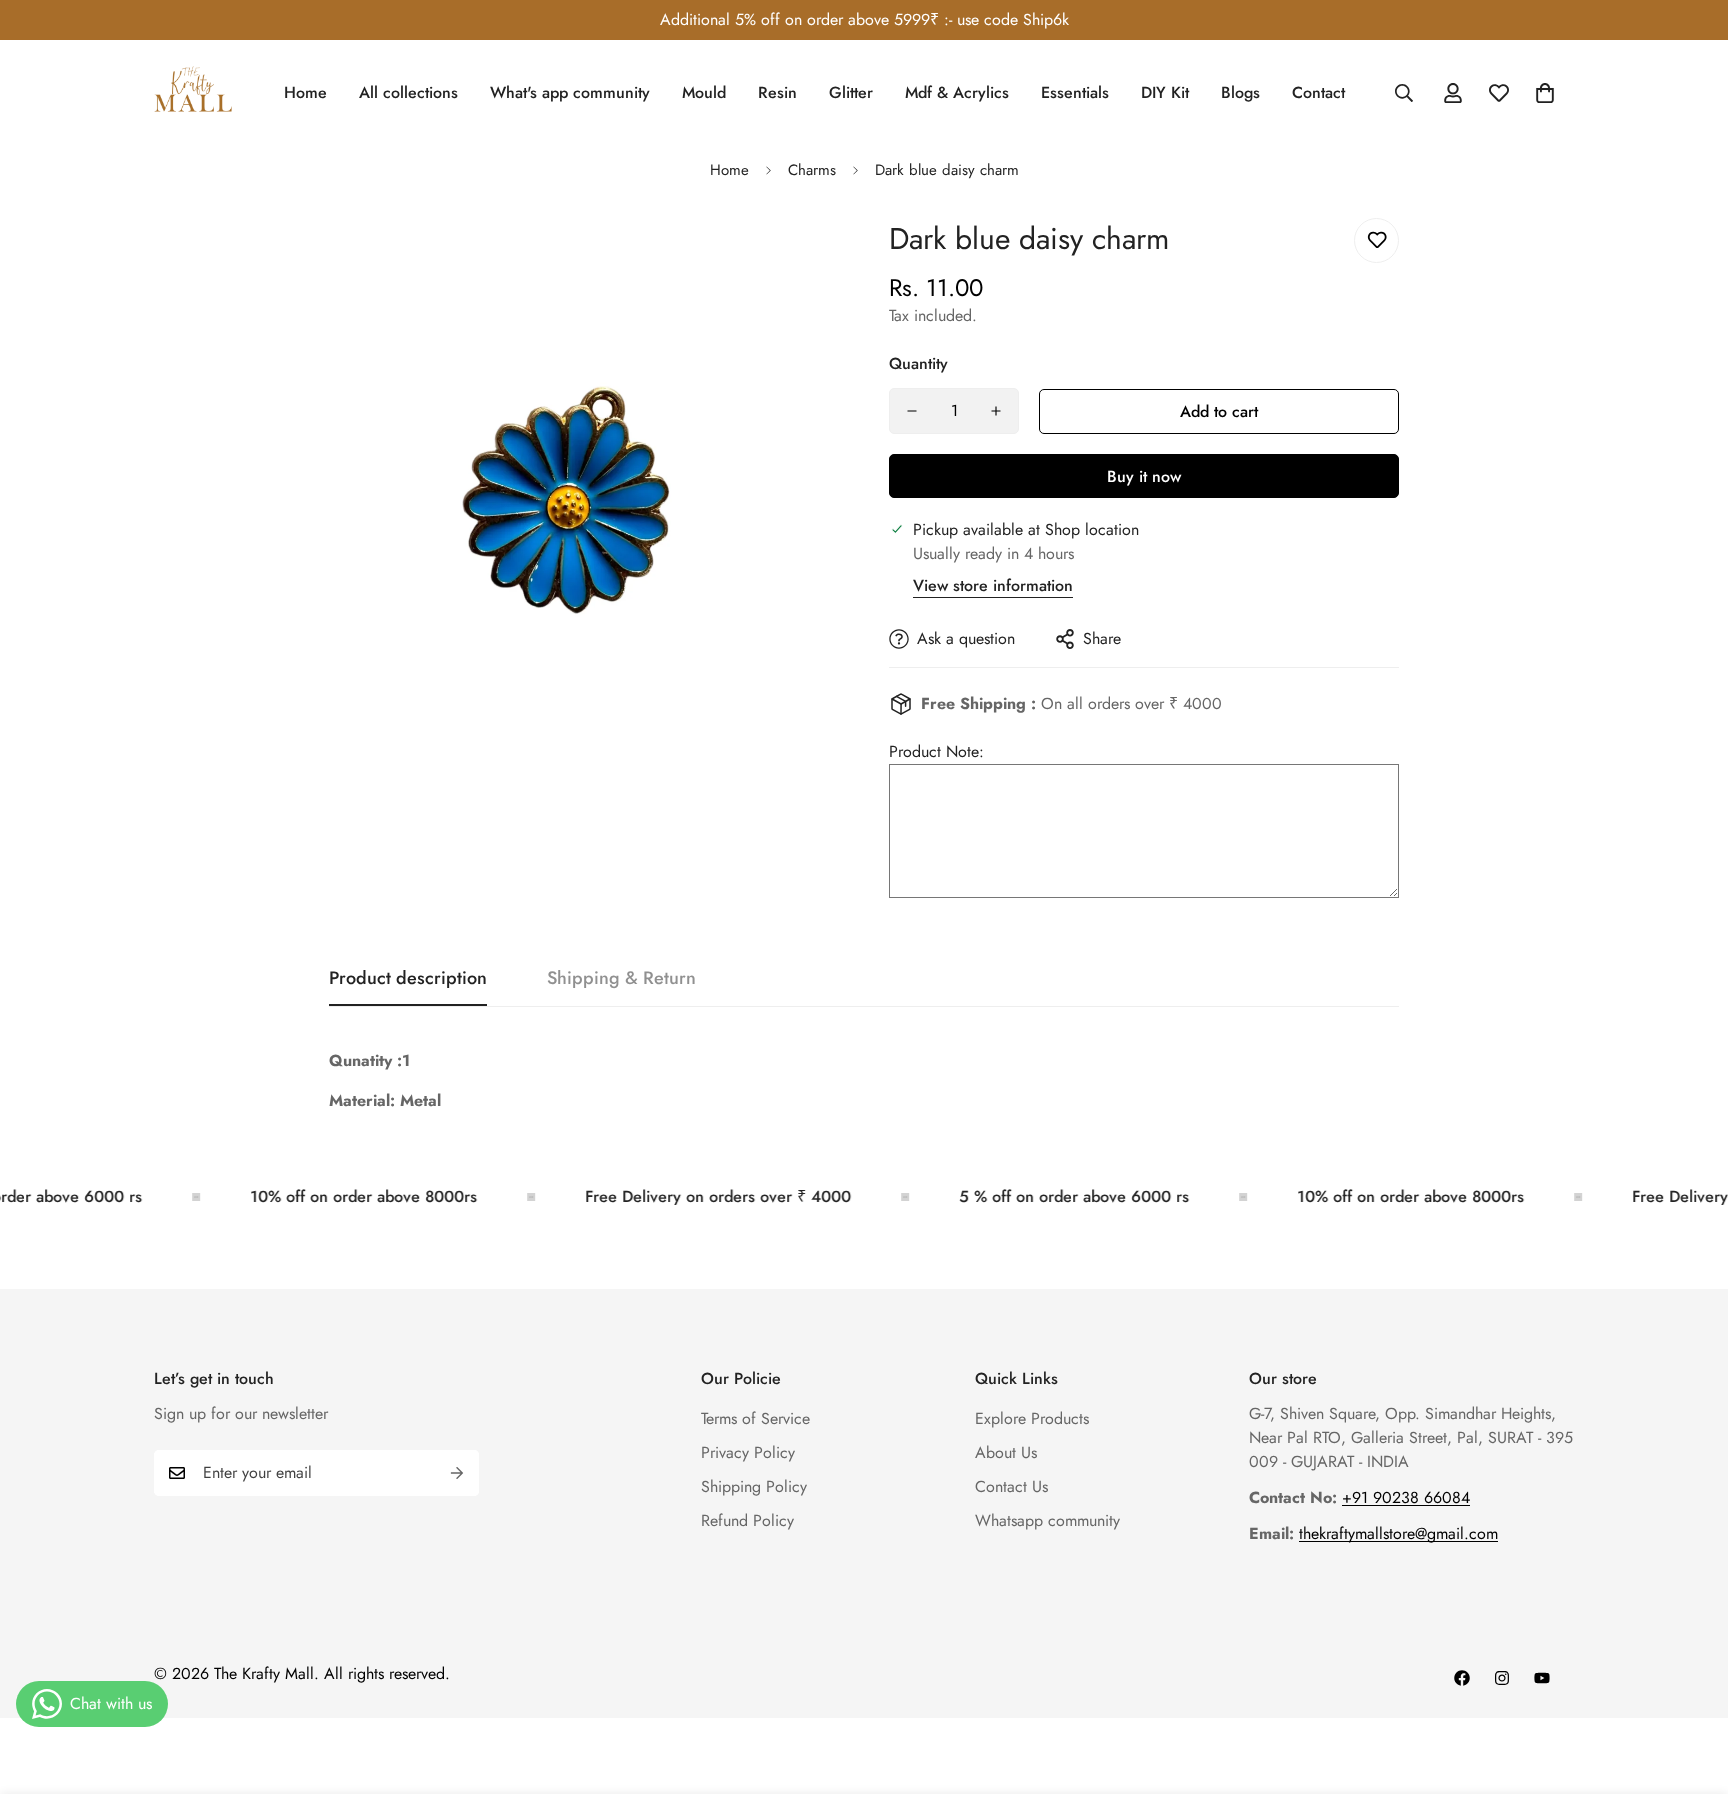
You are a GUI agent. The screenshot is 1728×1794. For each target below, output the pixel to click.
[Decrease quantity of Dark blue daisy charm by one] (912, 411)
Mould (704, 92)
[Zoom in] (796, 255)
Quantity (918, 363)
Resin (777, 92)
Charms (812, 170)
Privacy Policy (748, 1452)
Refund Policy (747, 1520)
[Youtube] (1542, 1678)
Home (305, 92)
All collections (408, 92)
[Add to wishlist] (1376, 240)
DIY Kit (1165, 92)
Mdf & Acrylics (957, 92)
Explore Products (1032, 1418)
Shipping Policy (754, 1486)
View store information (993, 585)
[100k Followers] (1502, 1678)
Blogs (1240, 92)
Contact (1318, 92)
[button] (1545, 93)
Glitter (851, 92)
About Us (1006, 1452)
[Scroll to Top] (1689, 1685)
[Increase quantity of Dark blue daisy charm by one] (996, 411)
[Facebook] (1462, 1678)
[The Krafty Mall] (194, 92)
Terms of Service (755, 1418)
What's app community (570, 92)
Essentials (1075, 92)
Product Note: (936, 751)
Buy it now (1144, 476)
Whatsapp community (1047, 1520)
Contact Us (1011, 1486)
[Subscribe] (457, 1473)
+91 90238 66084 (1406, 1497)
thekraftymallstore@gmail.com (1398, 1533)
